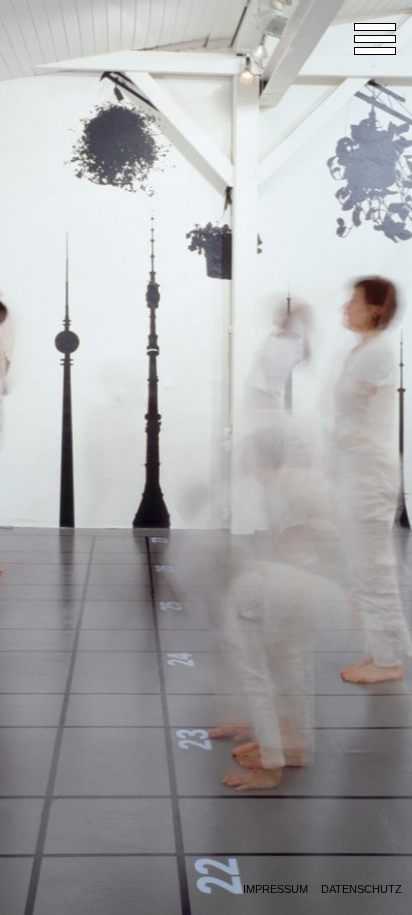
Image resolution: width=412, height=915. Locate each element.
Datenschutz (361, 889)
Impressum (275, 889)
